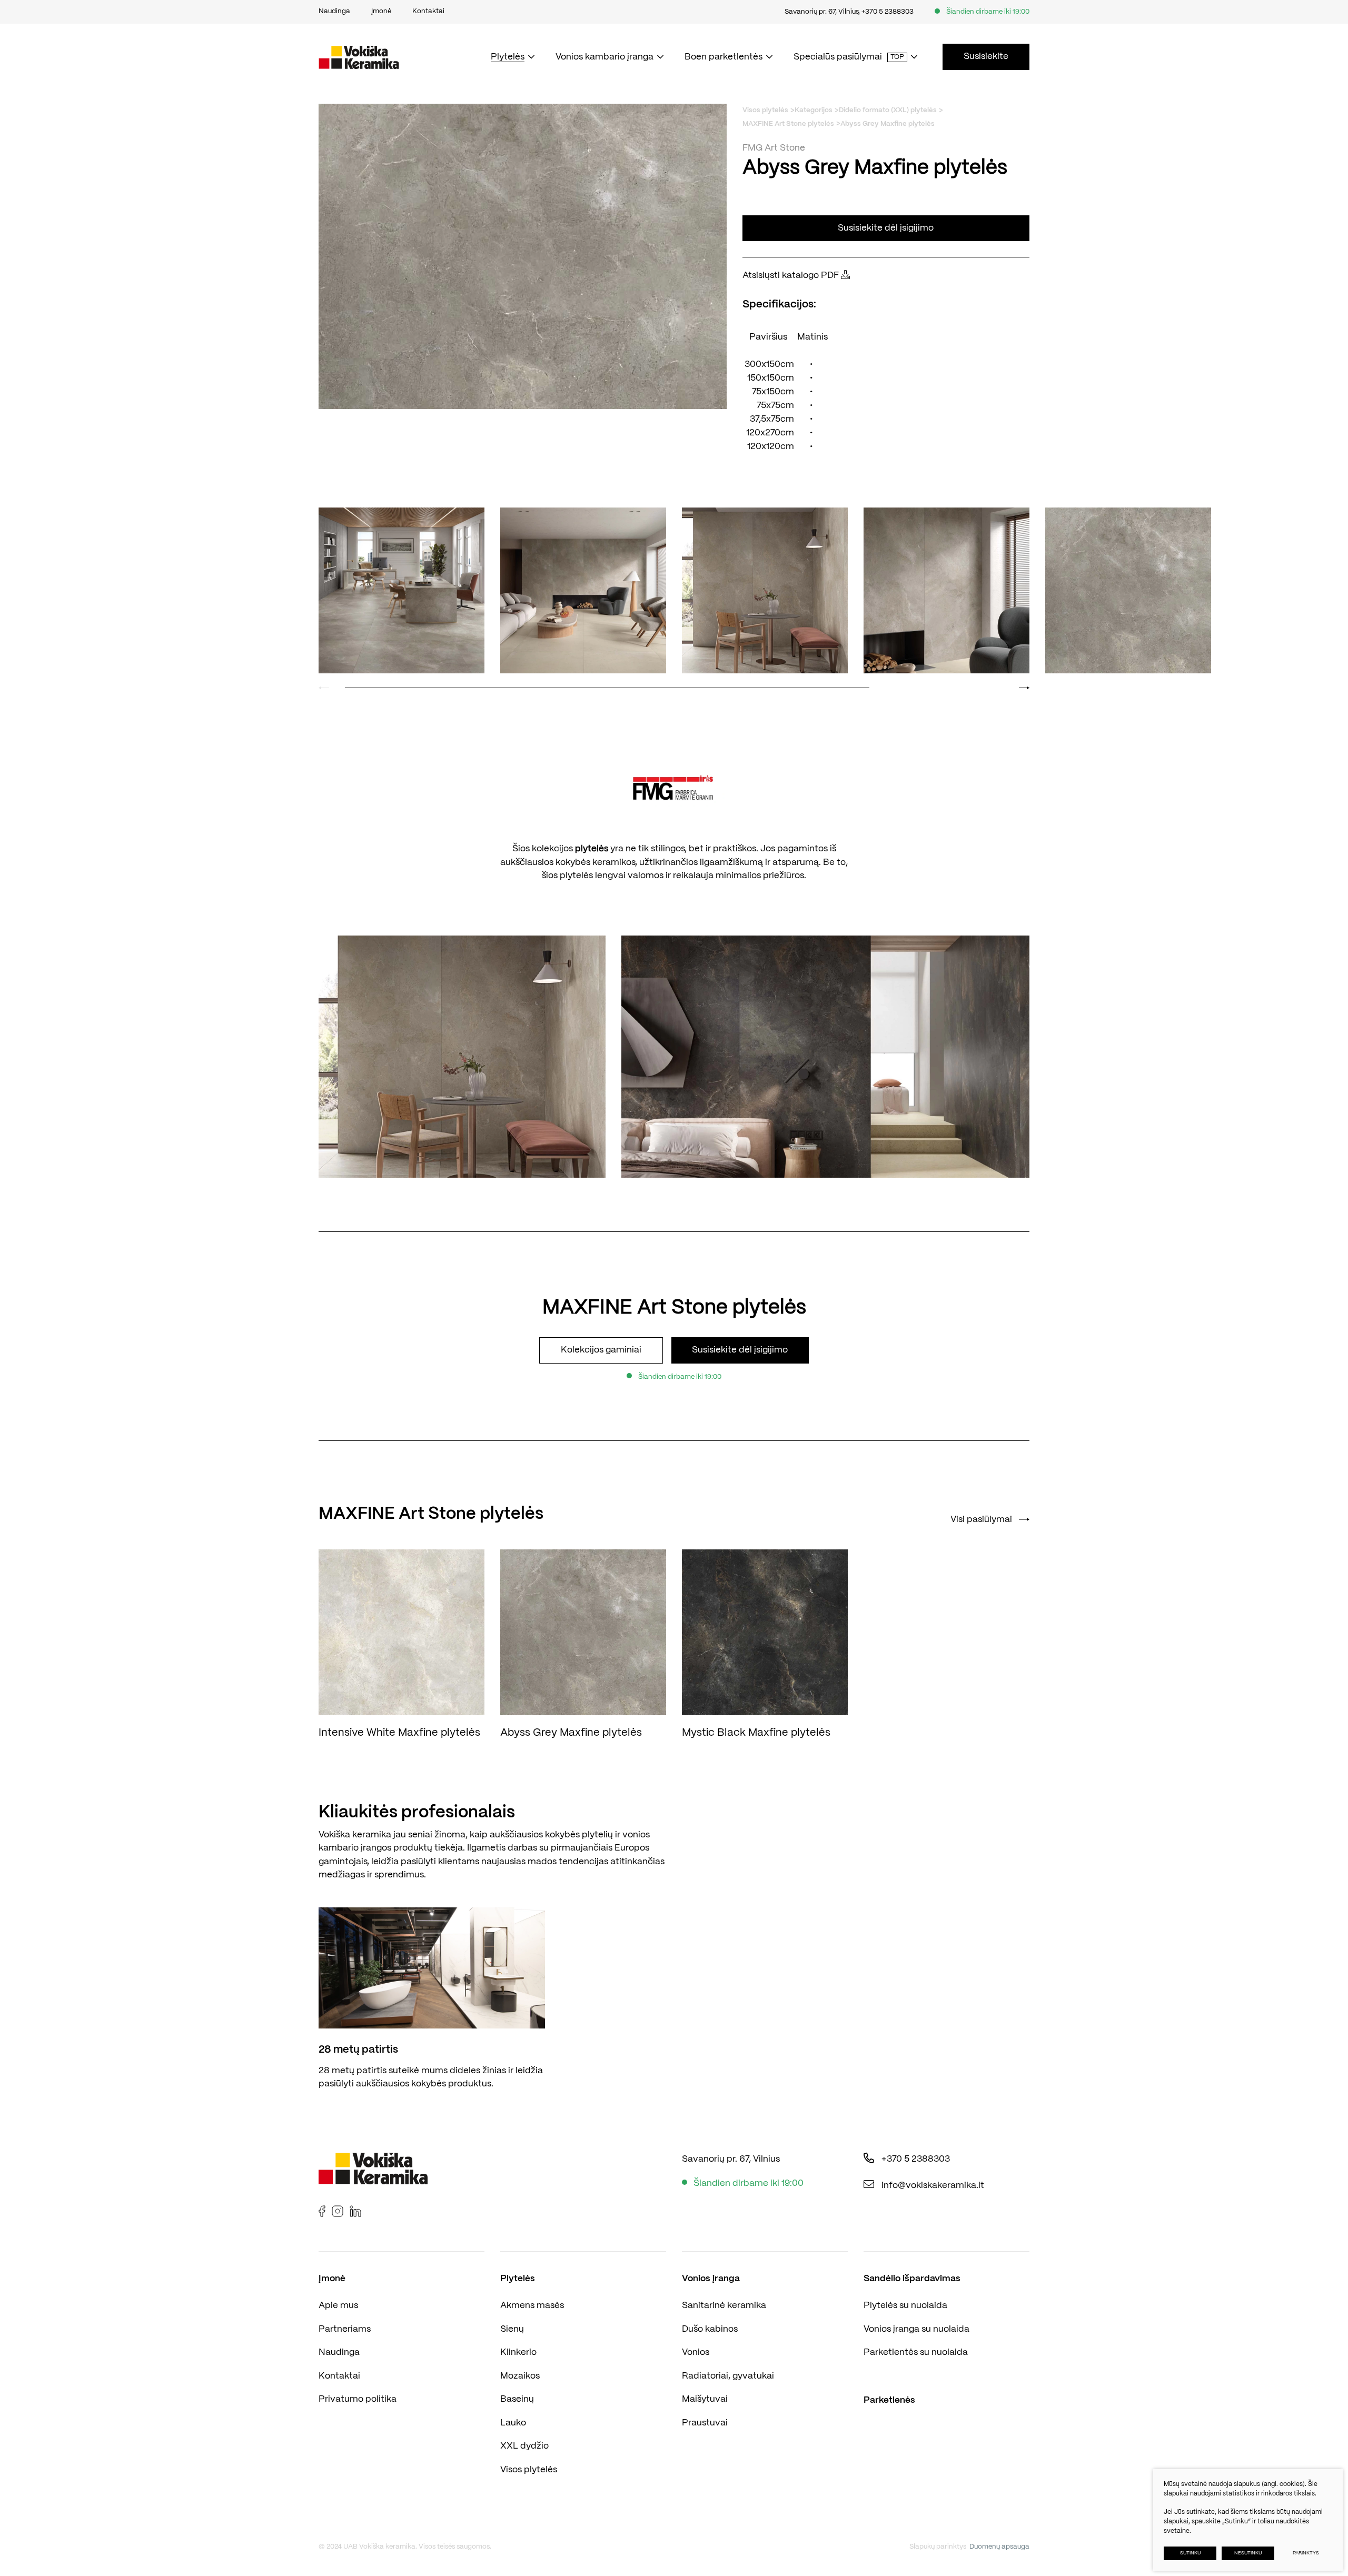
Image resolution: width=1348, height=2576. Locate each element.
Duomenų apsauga (999, 2547)
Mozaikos (520, 2376)
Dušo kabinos (710, 2329)
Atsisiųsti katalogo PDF (792, 275)
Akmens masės (532, 2305)
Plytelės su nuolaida (905, 2305)
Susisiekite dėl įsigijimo (886, 228)
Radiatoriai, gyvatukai (728, 2376)
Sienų (512, 2329)
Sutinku (1190, 2553)
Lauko (513, 2423)
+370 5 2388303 (888, 12)
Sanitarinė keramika (724, 2305)
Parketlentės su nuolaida (916, 2352)
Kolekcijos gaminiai (601, 1350)
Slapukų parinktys (938, 2547)
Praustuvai (705, 2423)
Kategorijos (814, 110)
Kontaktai (339, 2376)
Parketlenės (889, 2400)
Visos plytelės (765, 110)
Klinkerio (518, 2352)
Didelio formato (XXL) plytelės (888, 110)
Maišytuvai (705, 2399)
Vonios (696, 2352)
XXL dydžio (524, 2446)
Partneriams (345, 2329)
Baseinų (517, 2399)
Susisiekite (986, 56)
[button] (1024, 688)
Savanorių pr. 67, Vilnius (821, 12)
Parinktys (1306, 2553)
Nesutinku (1248, 2553)
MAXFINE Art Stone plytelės (788, 124)
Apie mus (338, 2305)
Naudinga (339, 2352)
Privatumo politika (358, 2399)
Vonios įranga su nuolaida (916, 2329)
